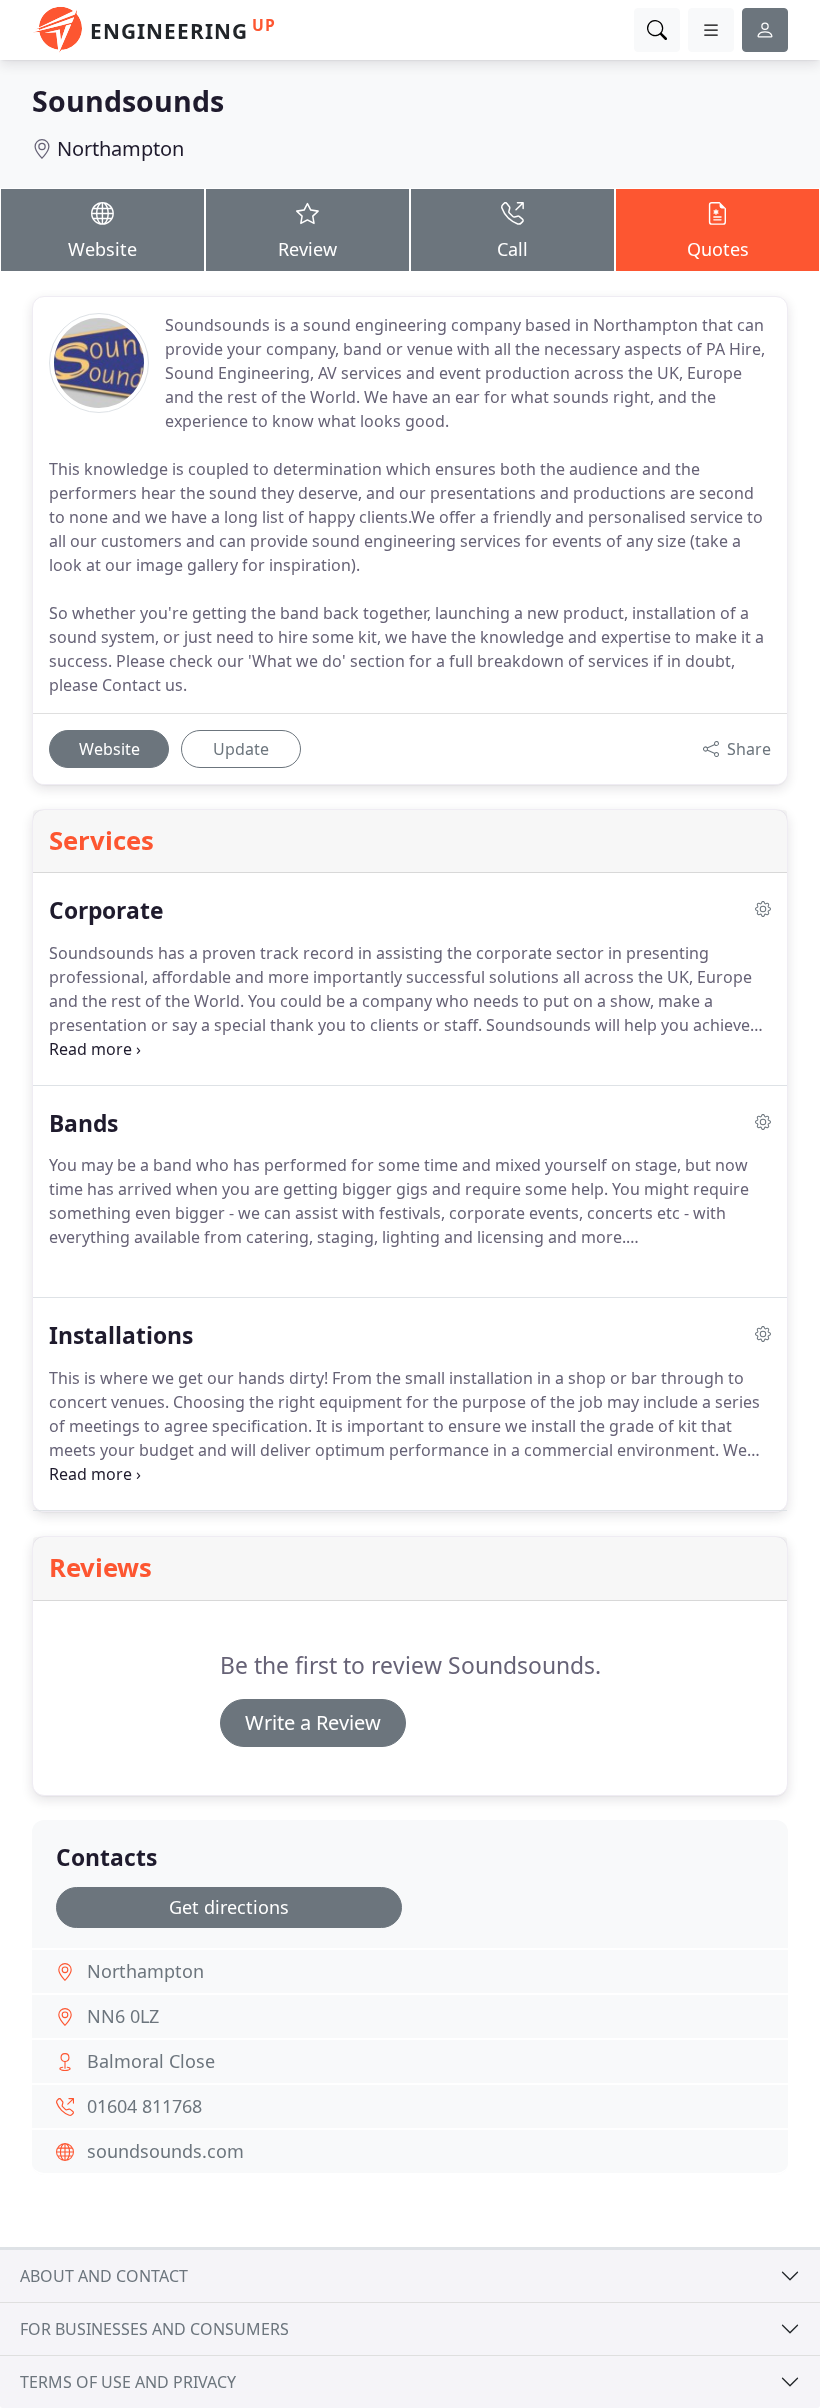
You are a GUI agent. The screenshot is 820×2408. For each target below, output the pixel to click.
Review (307, 249)
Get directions (229, 1907)
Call (512, 249)
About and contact (104, 2276)
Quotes (718, 249)
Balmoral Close (151, 2061)
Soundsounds (128, 100)
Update (241, 749)
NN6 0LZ (123, 2016)
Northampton (120, 148)
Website (102, 249)
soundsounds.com (165, 2151)
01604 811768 (144, 2106)
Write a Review (313, 1722)
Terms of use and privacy (128, 2382)
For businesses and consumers (154, 2329)
